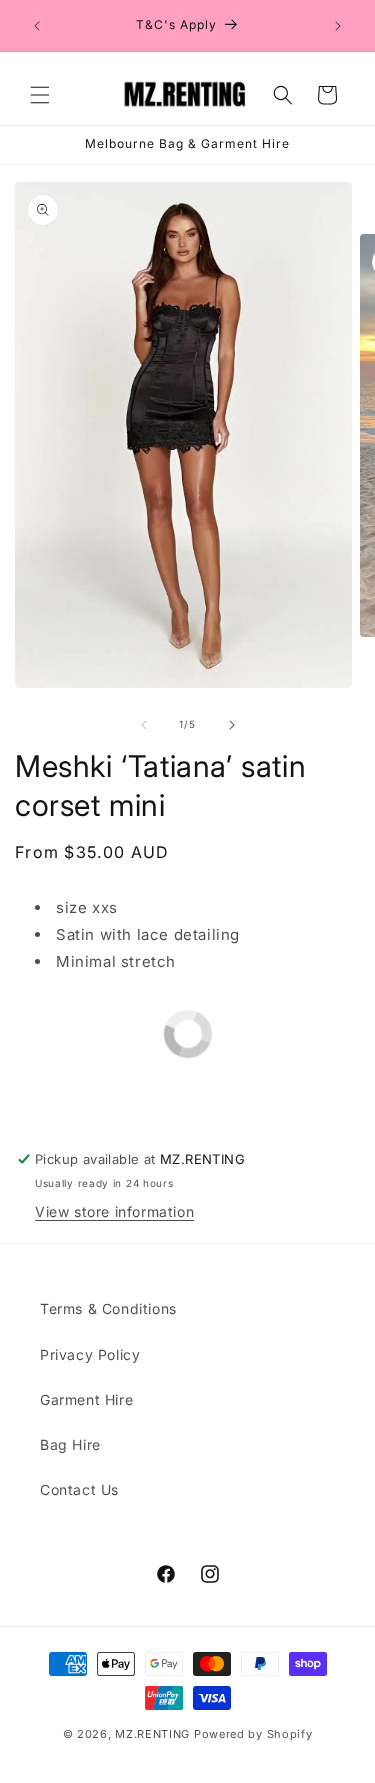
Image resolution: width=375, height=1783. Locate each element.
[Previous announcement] (37, 26)
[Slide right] (232, 725)
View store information (114, 1211)
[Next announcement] (338, 26)
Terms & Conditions (108, 1308)
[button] (40, 95)
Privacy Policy (90, 1354)
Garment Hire (86, 1399)
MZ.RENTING (152, 1734)
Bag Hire (70, 1444)
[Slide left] (144, 725)
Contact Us (79, 1489)
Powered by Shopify (253, 1734)
